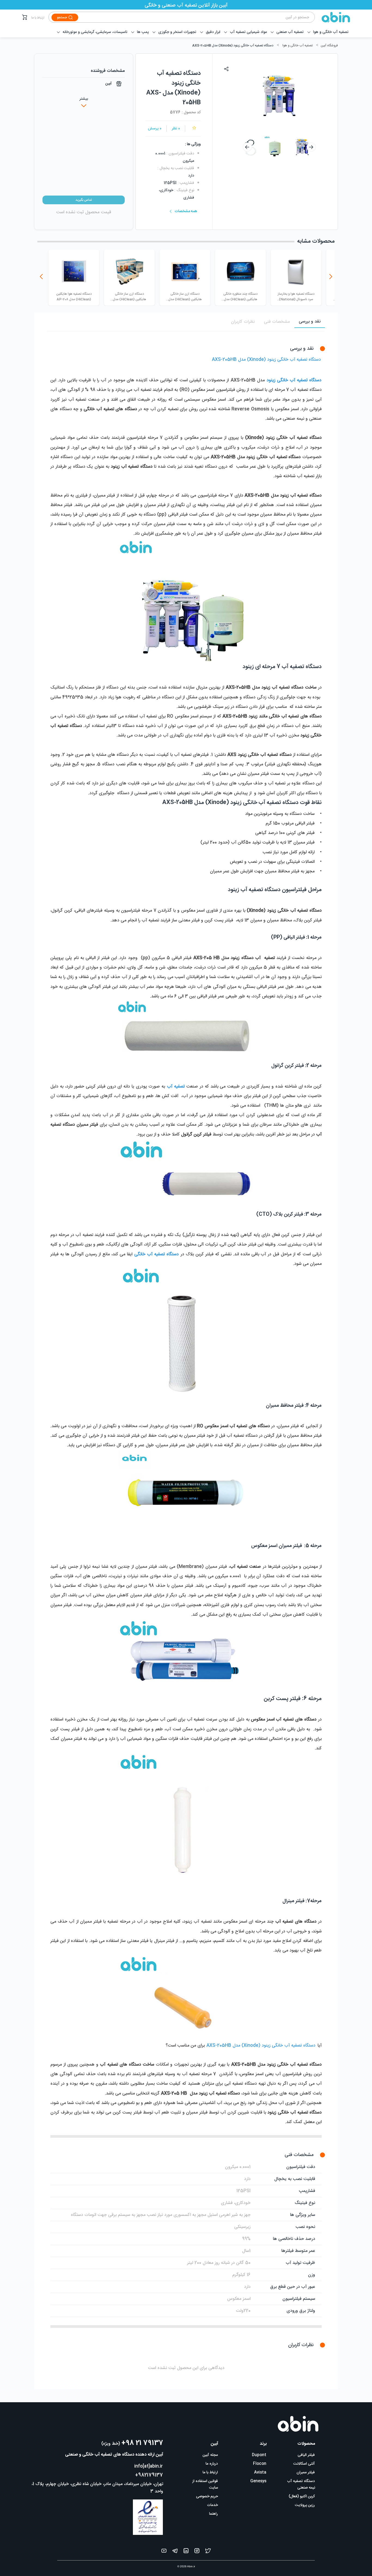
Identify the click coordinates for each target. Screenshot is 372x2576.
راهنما (214, 2514)
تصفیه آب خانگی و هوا (298, 45)
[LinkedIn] (186, 2552)
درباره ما (212, 2464)
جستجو (62, 17)
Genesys (258, 2481)
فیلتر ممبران (306, 2473)
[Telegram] (175, 2552)
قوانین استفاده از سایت (205, 2484)
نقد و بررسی (310, 322)
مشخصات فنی (277, 322)
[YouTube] (164, 2552)
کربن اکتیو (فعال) (302, 2496)
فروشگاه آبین (329, 45)
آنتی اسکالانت (304, 2464)
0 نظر (176, 129)
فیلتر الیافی (306, 2455)
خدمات (212, 2505)
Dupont (259, 2455)
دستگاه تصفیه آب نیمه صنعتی (301, 2484)
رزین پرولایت (305, 2505)
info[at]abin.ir (149, 2466)
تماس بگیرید (84, 200)
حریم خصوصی (207, 2496)
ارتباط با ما (38, 18)
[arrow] (247, 147)
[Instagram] (197, 2552)
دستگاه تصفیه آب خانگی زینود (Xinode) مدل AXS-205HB (233, 45)
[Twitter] (208, 2552)
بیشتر (84, 99)
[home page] (333, 17)
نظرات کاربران (243, 322)
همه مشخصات (186, 211)
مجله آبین (210, 2455)
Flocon (260, 2464)
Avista (260, 2473)
